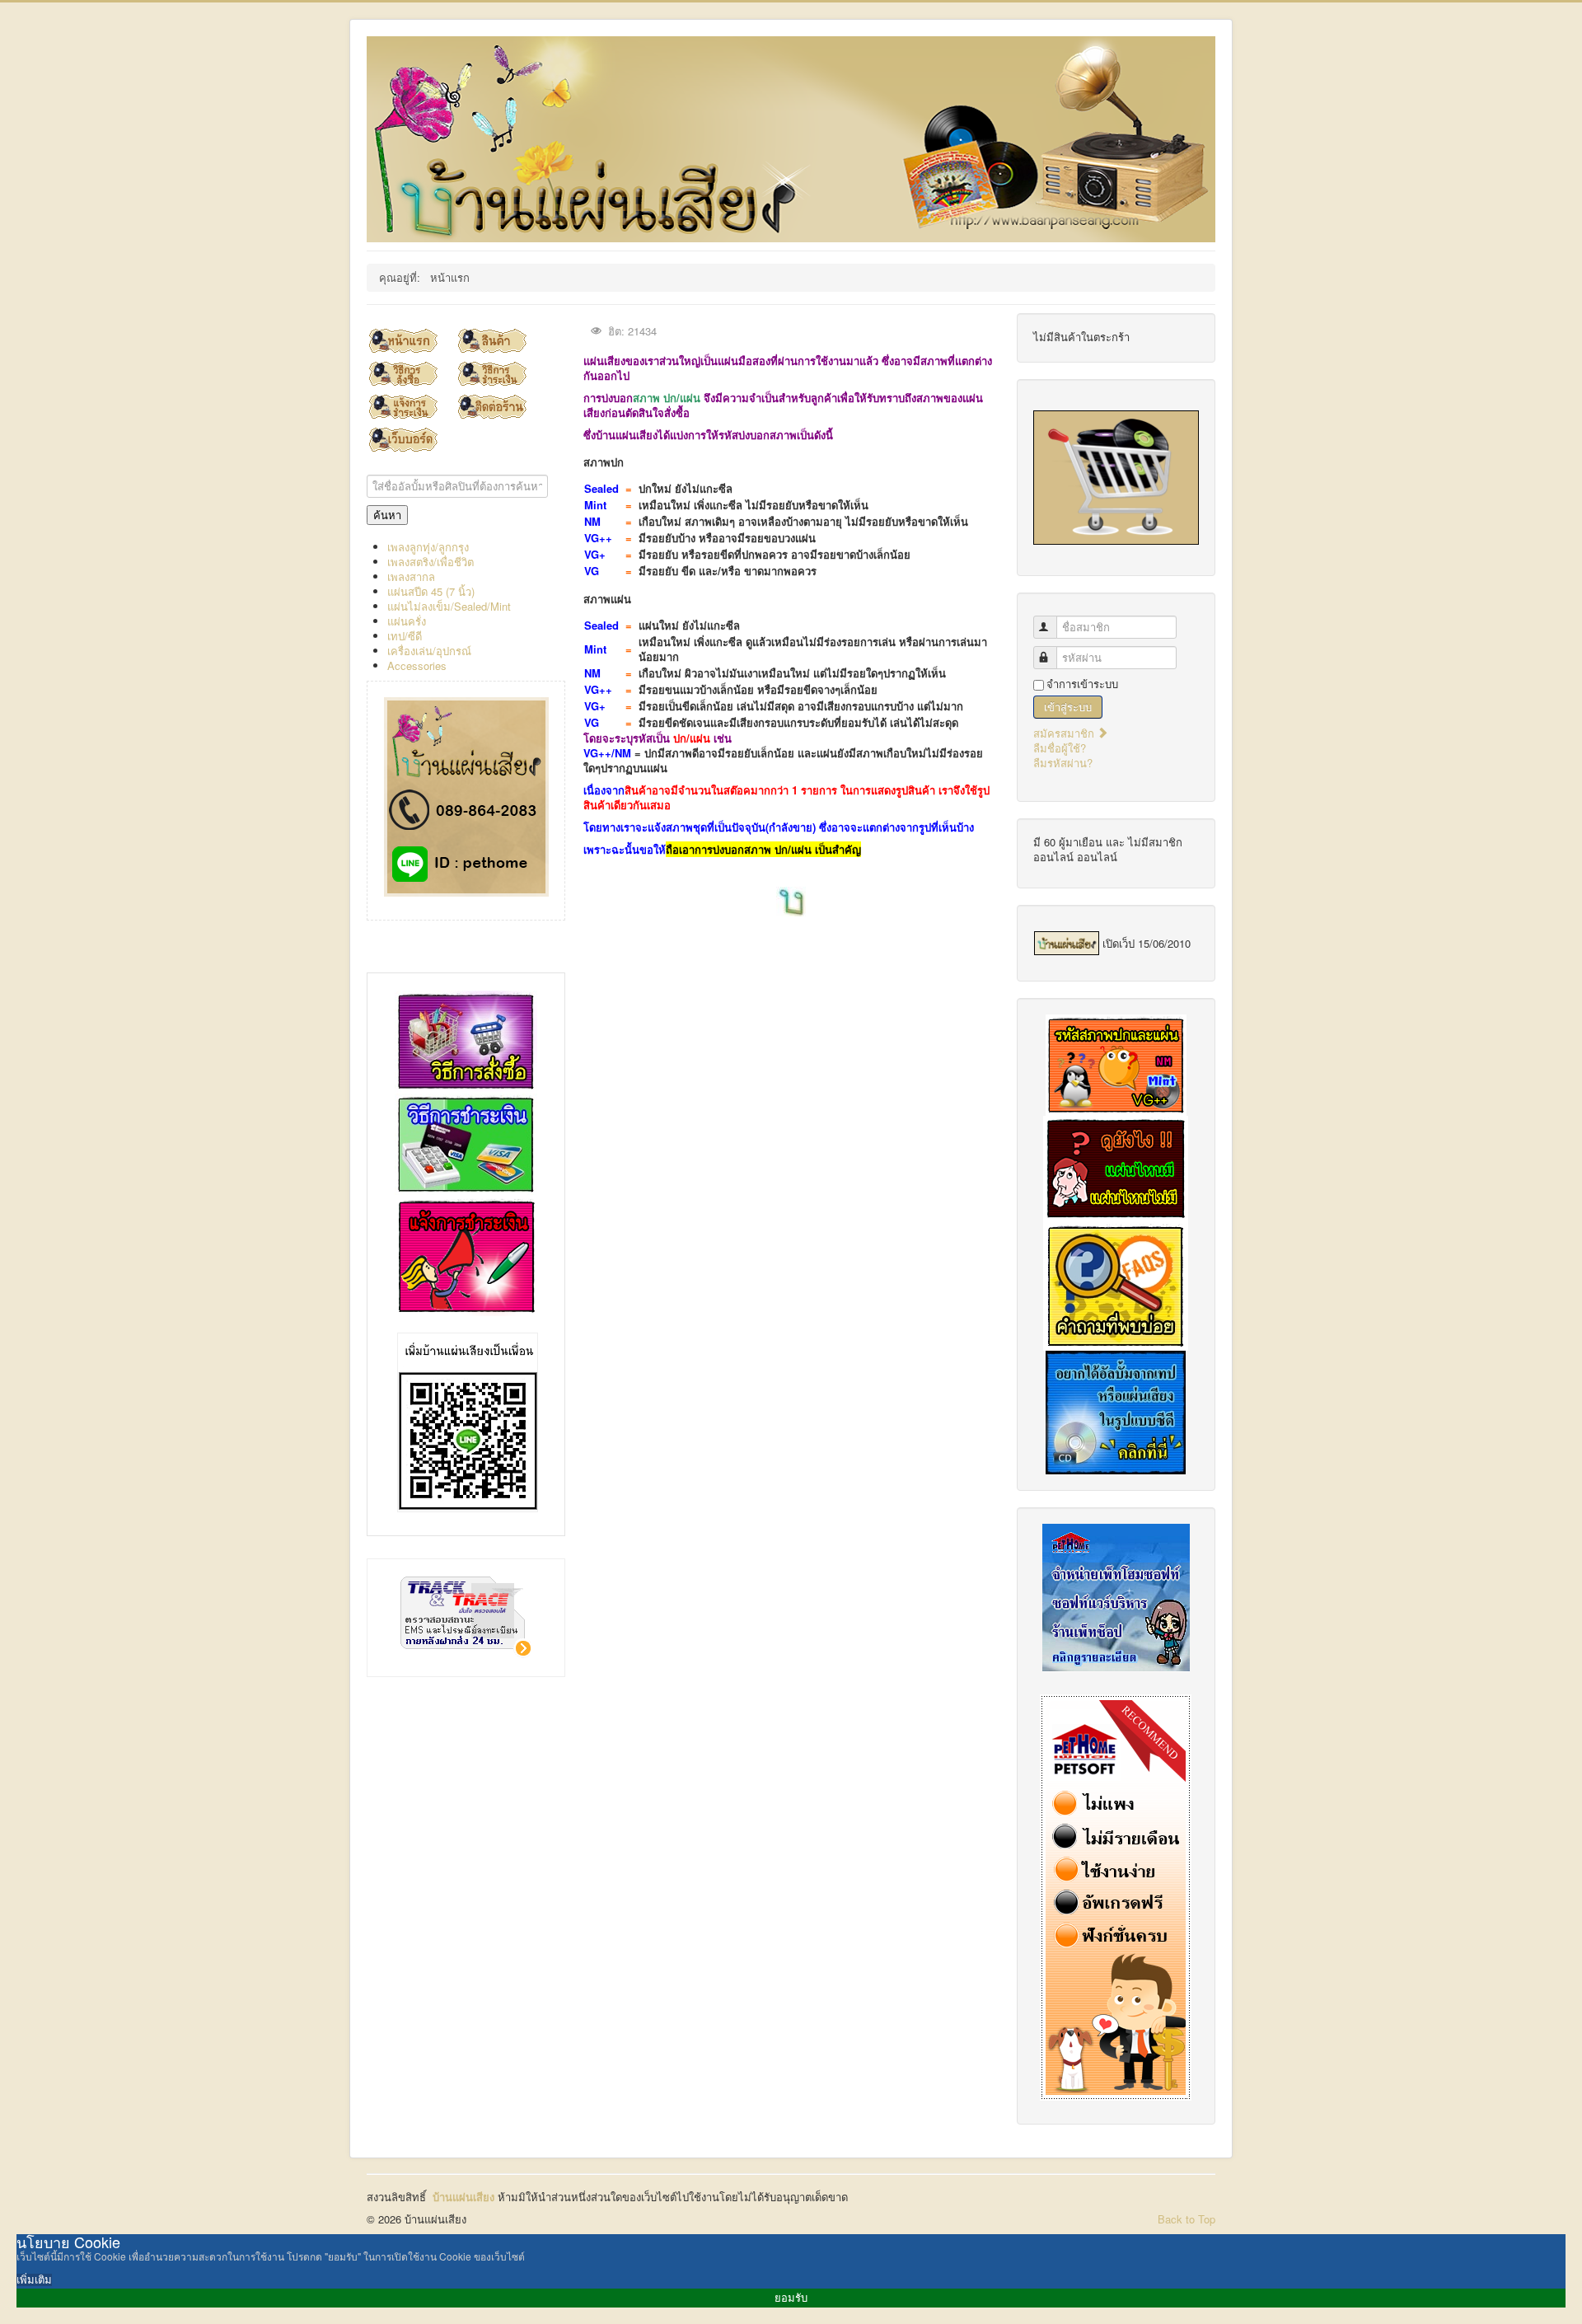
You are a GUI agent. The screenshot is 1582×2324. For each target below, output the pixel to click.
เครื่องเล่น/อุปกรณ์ (429, 651)
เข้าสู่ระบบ (1068, 707)
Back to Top (1186, 2219)
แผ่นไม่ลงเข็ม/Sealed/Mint (449, 606)
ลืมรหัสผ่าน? (1063, 763)
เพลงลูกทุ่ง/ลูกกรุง (428, 547)
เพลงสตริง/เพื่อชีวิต (431, 562)
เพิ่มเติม (34, 2280)
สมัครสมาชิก (1065, 733)
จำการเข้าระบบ (1082, 684)
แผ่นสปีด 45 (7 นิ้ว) (431, 591)
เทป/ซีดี (405, 636)
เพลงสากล (411, 576)
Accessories (417, 665)
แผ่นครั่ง (407, 621)
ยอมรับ (791, 2298)
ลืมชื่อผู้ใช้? (1060, 748)
